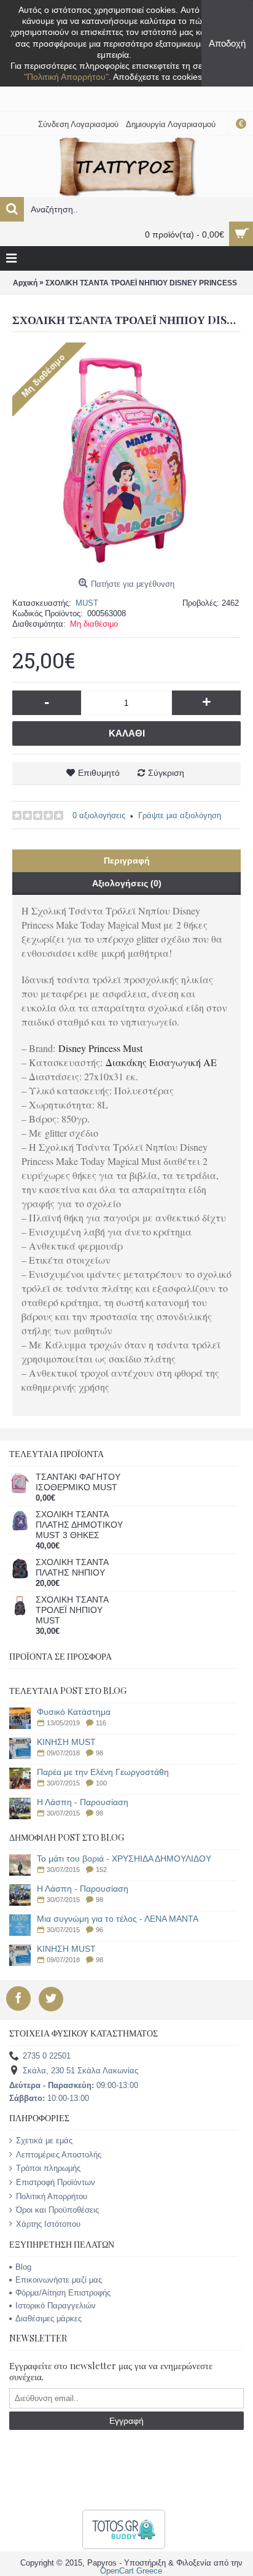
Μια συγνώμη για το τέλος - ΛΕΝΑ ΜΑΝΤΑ (118, 1919)
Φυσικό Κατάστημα (74, 1712)
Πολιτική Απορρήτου (52, 2196)
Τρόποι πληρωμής (48, 2168)
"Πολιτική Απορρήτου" (66, 77)
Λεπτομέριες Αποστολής (59, 2155)
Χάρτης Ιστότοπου (48, 2224)
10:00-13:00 (49, 2098)
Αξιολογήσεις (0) (127, 883)
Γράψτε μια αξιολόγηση (180, 815)
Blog (23, 2267)
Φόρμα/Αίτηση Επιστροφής (63, 2293)
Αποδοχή (227, 43)
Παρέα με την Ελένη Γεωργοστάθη (103, 1772)
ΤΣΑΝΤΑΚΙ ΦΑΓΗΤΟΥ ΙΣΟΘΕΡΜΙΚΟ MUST (78, 1482)
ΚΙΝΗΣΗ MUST (66, 1742)
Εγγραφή (126, 2421)
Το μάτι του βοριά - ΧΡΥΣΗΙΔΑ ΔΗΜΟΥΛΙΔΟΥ (124, 1859)
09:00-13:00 (74, 2085)
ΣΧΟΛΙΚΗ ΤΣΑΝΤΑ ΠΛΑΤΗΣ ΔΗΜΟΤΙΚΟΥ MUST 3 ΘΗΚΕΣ (79, 1525)
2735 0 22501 (47, 2056)
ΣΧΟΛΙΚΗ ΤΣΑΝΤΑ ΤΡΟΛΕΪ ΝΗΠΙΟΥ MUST (72, 1610)
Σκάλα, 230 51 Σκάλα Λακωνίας (80, 2071)
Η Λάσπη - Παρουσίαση (83, 1802)
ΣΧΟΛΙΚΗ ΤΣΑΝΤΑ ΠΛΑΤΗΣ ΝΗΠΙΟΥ (72, 1567)
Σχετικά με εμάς (44, 2141)
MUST (87, 603)
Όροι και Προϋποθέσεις (57, 2210)
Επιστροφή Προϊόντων (56, 2182)
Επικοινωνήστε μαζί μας (59, 2280)
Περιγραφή (127, 861)
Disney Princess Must (100, 1048)
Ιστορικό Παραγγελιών (56, 2306)
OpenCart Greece (131, 2571)
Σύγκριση (166, 773)
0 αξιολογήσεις (99, 815)
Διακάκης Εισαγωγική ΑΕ (161, 1062)
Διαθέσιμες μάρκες (49, 2319)
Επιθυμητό (99, 773)
